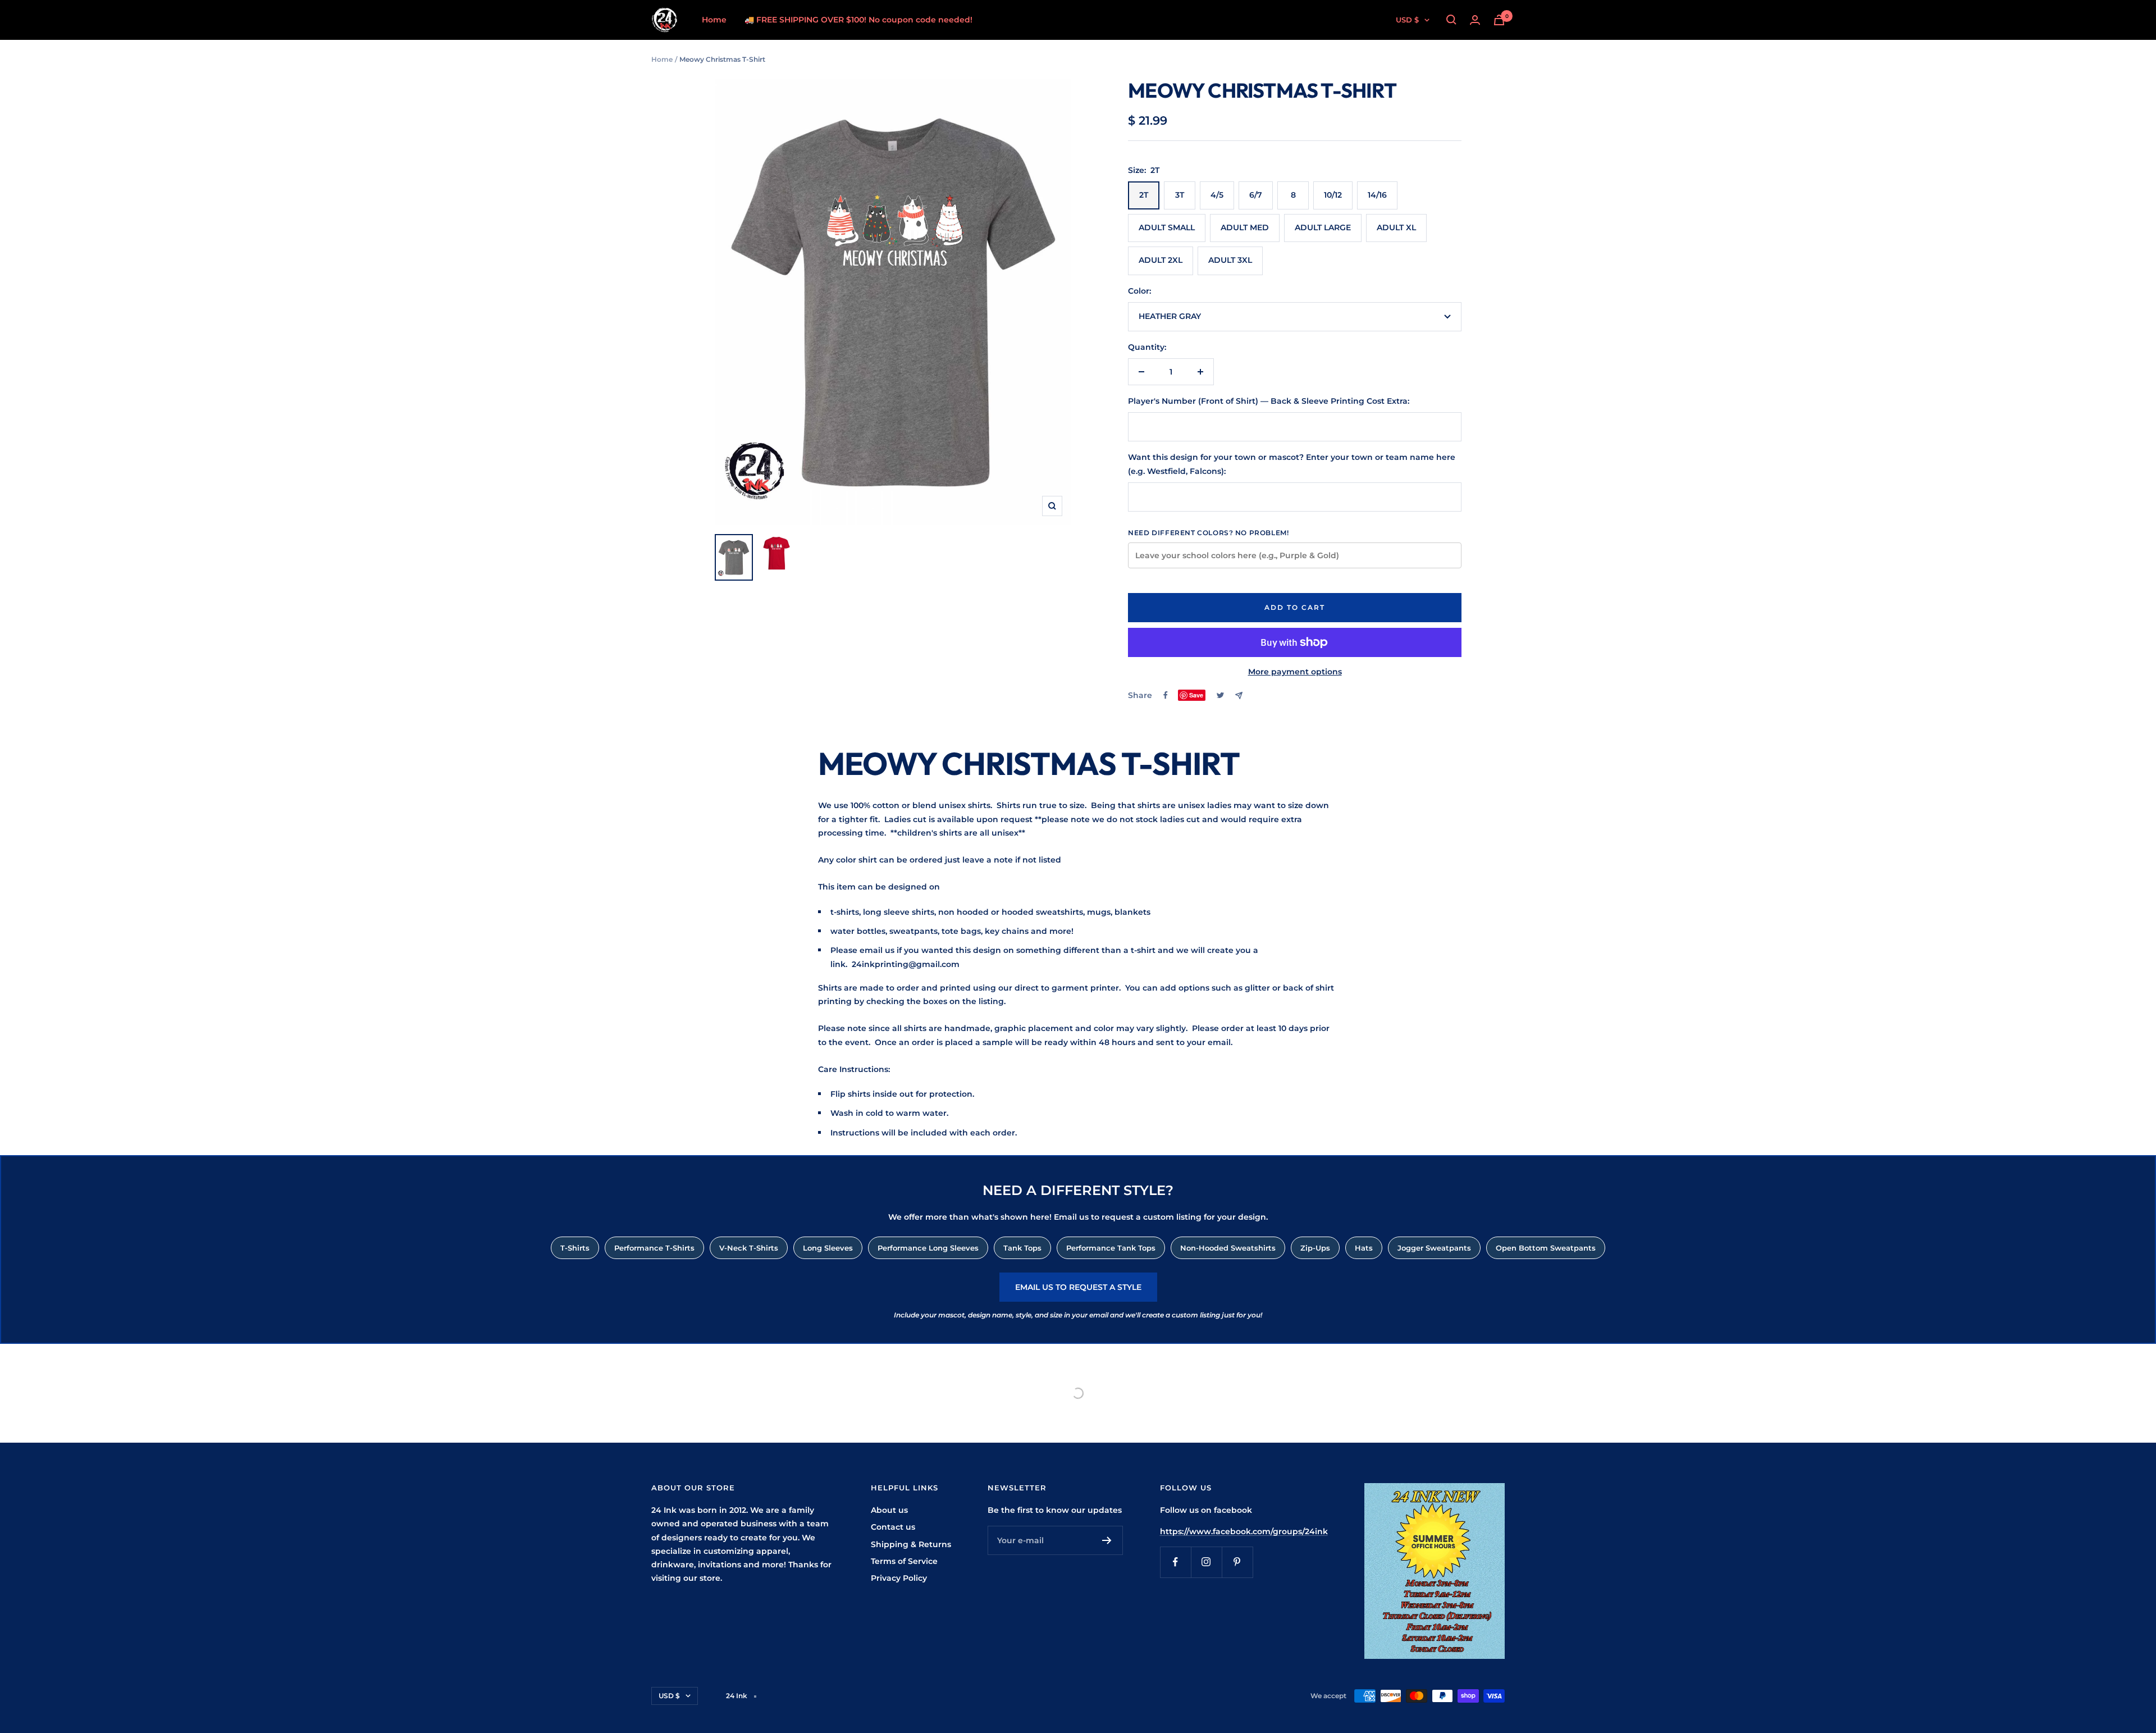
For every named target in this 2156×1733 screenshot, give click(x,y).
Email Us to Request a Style (1078, 1287)
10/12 (1333, 195)
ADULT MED (1245, 227)
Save (1196, 695)
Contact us (893, 1527)
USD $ (1407, 20)
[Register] (1107, 1540)
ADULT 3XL (1230, 260)
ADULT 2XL (1161, 260)
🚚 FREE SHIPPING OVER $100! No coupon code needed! (858, 20)
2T (1144, 195)
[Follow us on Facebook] (1175, 1562)
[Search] (1451, 20)
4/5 (1217, 195)
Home (714, 20)
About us (889, 1510)
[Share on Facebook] (1166, 695)
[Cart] (1499, 20)
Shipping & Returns (911, 1544)
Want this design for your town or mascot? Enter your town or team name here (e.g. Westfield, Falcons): (1292, 464)
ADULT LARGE (1323, 227)
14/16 (1377, 195)
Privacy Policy (899, 1578)
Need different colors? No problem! (1208, 533)
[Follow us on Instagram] (1206, 1562)
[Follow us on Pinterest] (1237, 1562)
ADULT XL (1396, 227)
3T (1180, 195)
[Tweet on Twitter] (1220, 695)
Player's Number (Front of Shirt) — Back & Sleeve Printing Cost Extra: (1269, 401)
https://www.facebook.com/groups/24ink (1244, 1531)
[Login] (1475, 20)
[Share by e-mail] (1239, 696)
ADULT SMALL (1167, 227)
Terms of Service (904, 1561)
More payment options (1295, 672)
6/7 (1256, 195)
